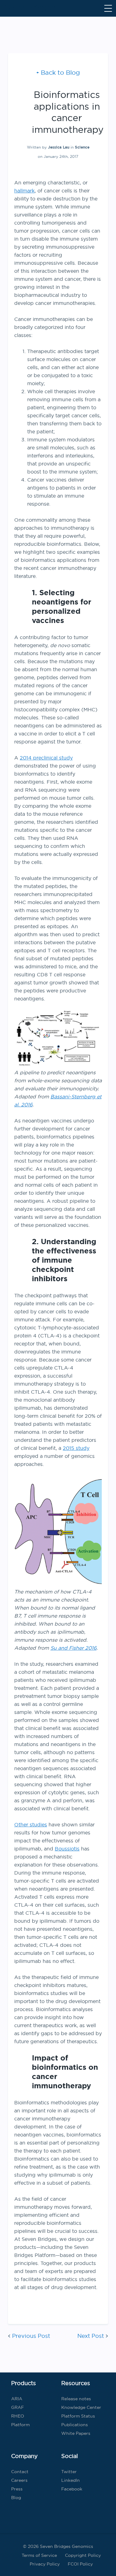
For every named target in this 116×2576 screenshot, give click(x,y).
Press (17, 2489)
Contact (20, 2472)
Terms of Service (39, 2555)
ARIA (17, 2399)
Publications (75, 2425)
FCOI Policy (80, 2564)
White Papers (76, 2433)
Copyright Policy (83, 2555)
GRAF (17, 2407)
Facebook (72, 2489)
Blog (16, 2498)
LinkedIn (71, 2480)
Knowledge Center (81, 2407)
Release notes (76, 2399)
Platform (20, 2425)
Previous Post (31, 2336)
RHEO (18, 2416)
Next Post (91, 2336)
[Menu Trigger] (108, 8)
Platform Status (78, 2416)
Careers (19, 2480)
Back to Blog (60, 72)
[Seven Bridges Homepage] (30, 8)
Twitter (69, 2472)
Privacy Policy (45, 2564)
